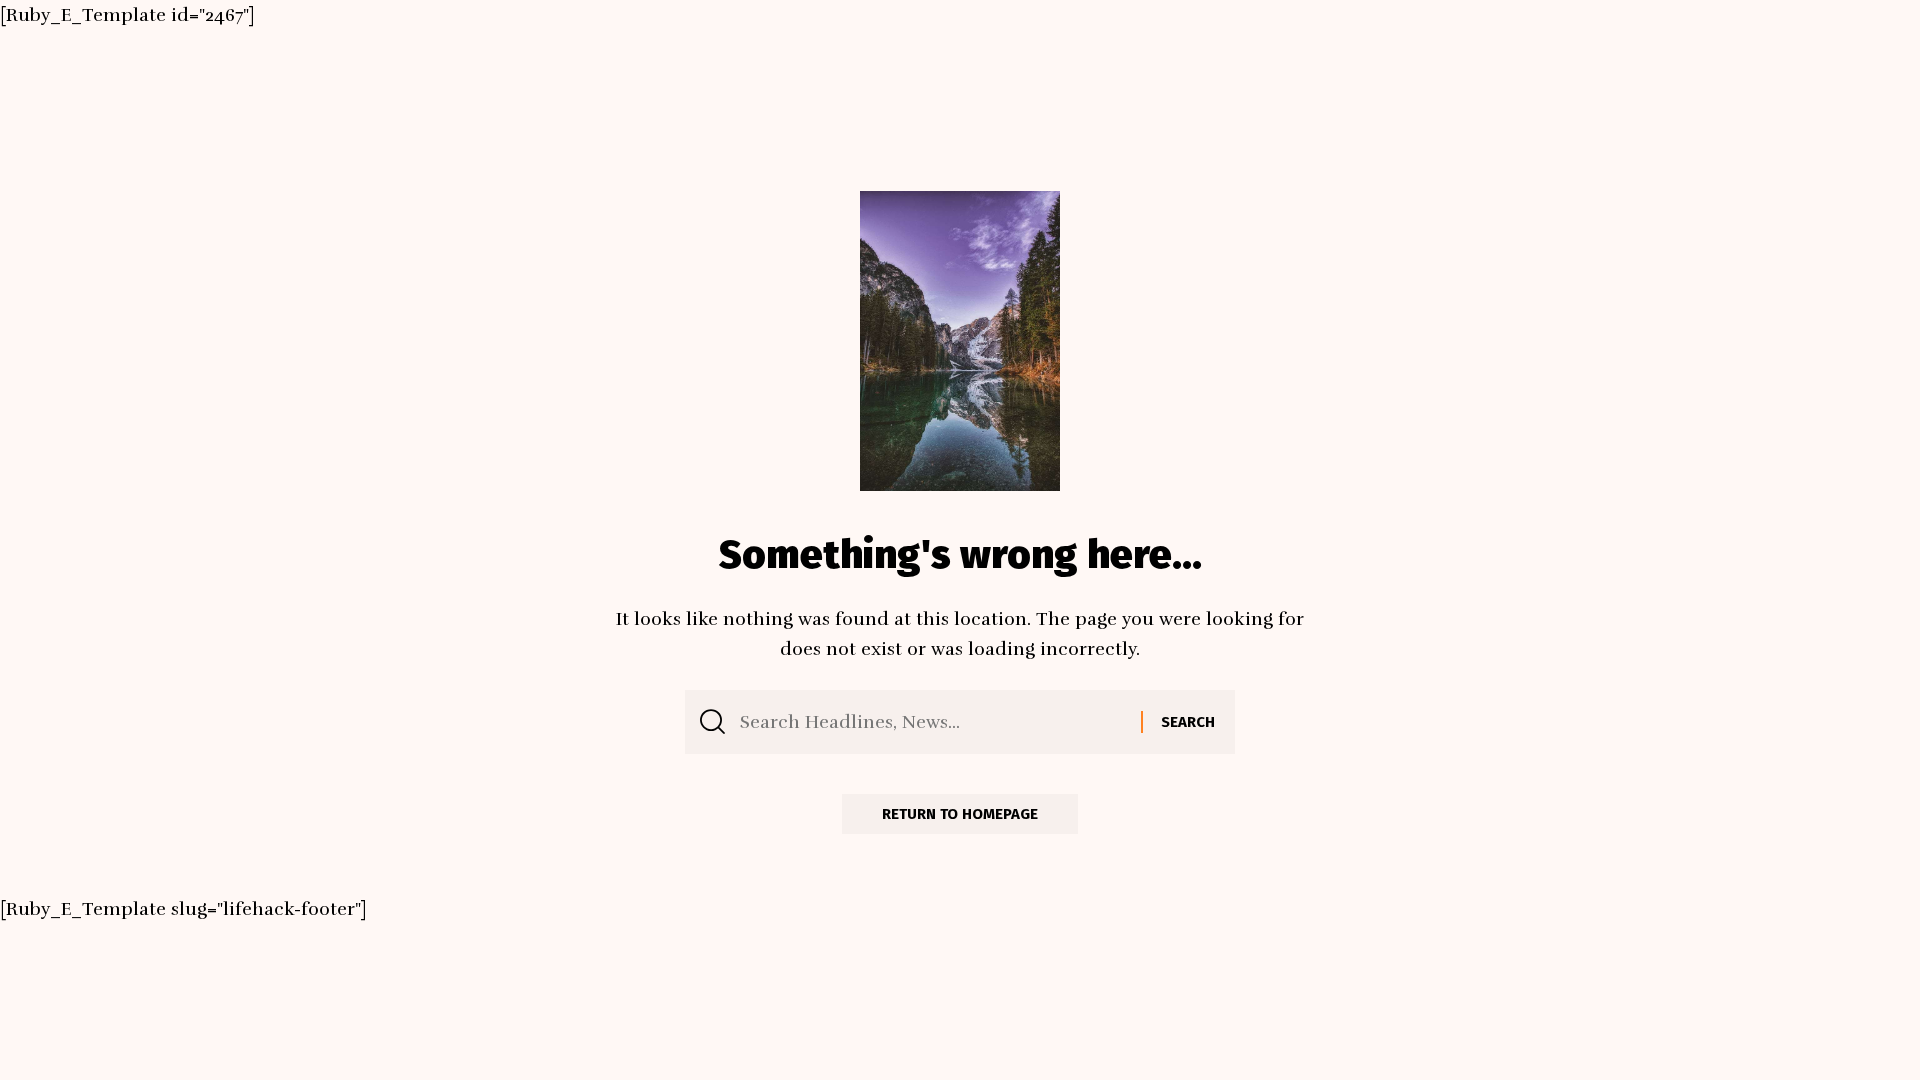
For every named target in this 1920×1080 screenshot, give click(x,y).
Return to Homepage (960, 814)
